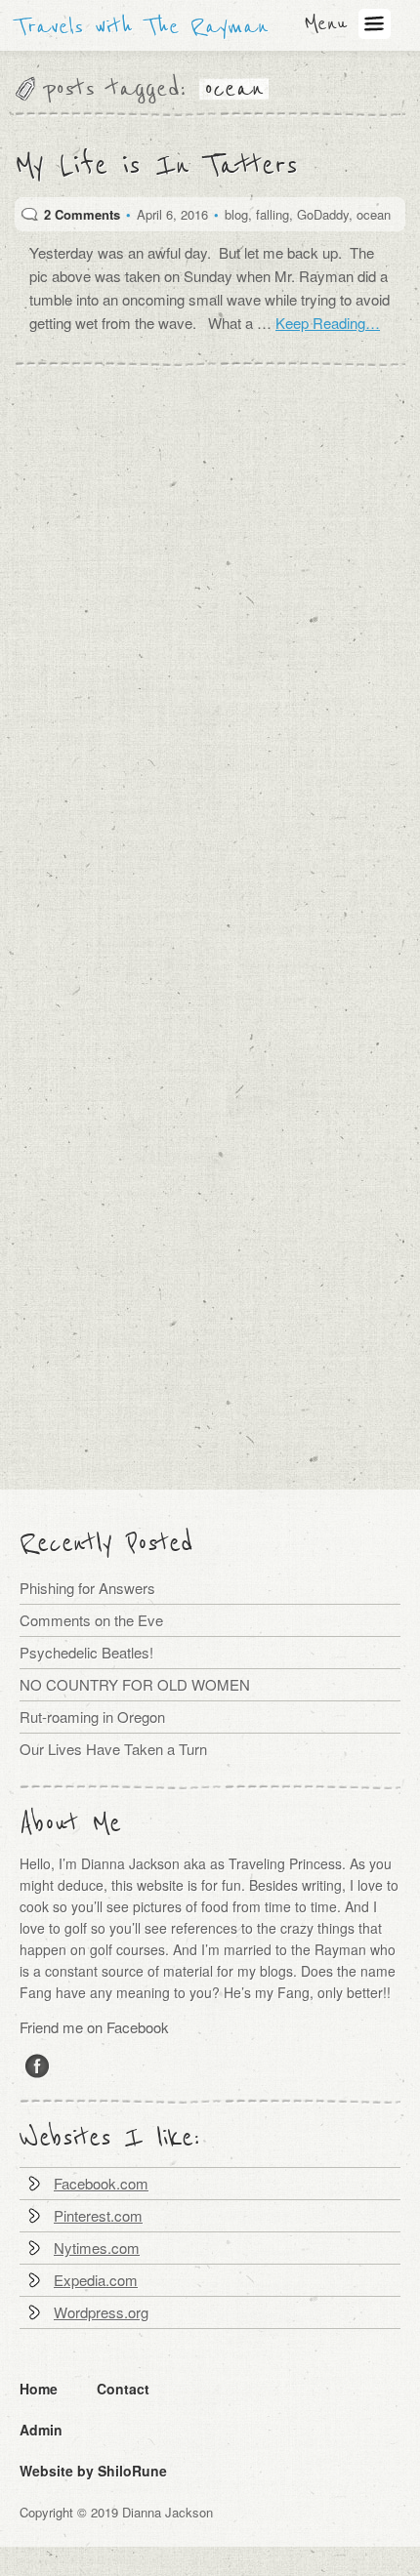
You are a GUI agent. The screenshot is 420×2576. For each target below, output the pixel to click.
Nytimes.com (97, 2248)
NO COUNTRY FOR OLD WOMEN (135, 1684)
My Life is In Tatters (156, 167)
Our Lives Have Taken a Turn (113, 1749)
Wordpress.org (101, 2312)
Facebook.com (101, 2183)
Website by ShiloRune (93, 2471)
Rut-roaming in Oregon (92, 1717)
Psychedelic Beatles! (86, 1652)
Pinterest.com (98, 2215)
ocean (374, 214)
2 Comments (82, 214)
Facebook (38, 2065)
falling (273, 214)
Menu (325, 23)
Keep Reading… (328, 323)
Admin (41, 2430)
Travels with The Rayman (142, 27)
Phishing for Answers (87, 1588)
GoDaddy (323, 214)
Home (39, 2389)
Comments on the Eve (91, 1620)
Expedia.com (96, 2280)
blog (236, 214)
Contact (123, 2389)
